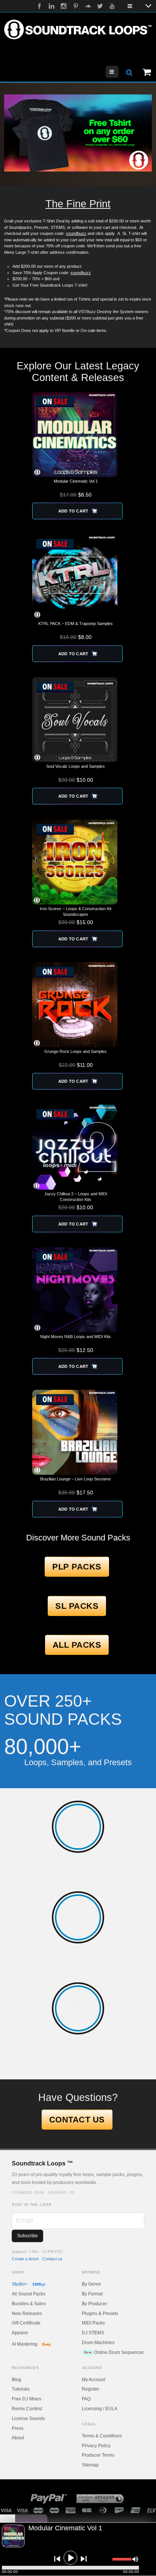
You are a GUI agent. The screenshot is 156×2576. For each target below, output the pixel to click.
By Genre (91, 2284)
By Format (92, 2294)
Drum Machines (98, 2343)
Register (90, 2389)
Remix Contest (27, 2409)
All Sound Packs (29, 2294)
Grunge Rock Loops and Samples (76, 1051)
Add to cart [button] (73, 511)
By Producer (94, 2304)
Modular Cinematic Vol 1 (76, 481)
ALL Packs (77, 1645)
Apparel (20, 2333)
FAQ (86, 2399)
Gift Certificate (26, 2323)
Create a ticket (25, 2259)
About (18, 2438)
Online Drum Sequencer (114, 2352)
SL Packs (77, 1606)
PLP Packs (77, 1567)
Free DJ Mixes (27, 2399)
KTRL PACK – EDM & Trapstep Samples (76, 624)
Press (18, 2428)
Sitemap (90, 2465)
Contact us (52, 2259)
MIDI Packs (93, 2323)
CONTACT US (77, 2120)
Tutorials (21, 2389)
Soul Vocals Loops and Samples (76, 766)
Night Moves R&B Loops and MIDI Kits (76, 1337)
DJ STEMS (93, 2333)
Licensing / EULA (100, 2409)
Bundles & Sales (29, 2304)
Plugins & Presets (100, 2314)
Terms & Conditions (102, 2436)
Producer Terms (98, 2455)
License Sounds (28, 2419)
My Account (94, 2380)
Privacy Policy (96, 2446)
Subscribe (27, 2236)
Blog (16, 2380)
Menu (118, 72)
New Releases (27, 2314)
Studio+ (29, 2284)
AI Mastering (31, 2344)
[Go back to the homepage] (78, 29)
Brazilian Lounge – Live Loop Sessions (76, 1479)
